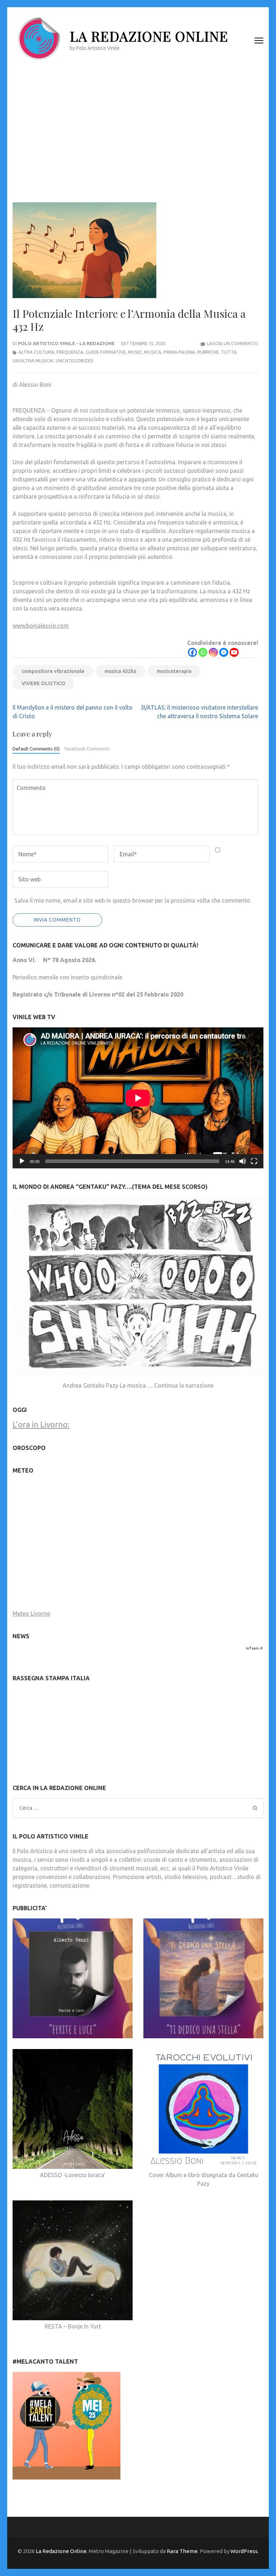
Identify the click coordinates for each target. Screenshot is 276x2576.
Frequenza (70, 352)
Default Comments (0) (36, 749)
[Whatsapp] (203, 652)
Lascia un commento (233, 343)
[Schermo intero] (254, 1161)
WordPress (244, 2551)
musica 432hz (121, 671)
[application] (138, 1098)
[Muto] (243, 1161)
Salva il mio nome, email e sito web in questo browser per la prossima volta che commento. (133, 900)
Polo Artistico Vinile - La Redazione (66, 343)
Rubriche (208, 352)
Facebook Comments (87, 749)
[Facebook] (192, 652)
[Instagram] (213, 652)
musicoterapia (174, 671)
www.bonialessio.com (41, 626)
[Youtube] (234, 652)
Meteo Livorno (31, 1614)
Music (135, 352)
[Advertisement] (138, 128)
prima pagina (179, 352)
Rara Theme (182, 2551)
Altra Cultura (36, 352)
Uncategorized (75, 361)
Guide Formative (106, 352)
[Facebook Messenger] (224, 652)
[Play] (22, 1161)
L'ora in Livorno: (41, 1424)
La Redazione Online (149, 36)
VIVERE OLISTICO (43, 683)
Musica (153, 352)
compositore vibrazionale (53, 671)
